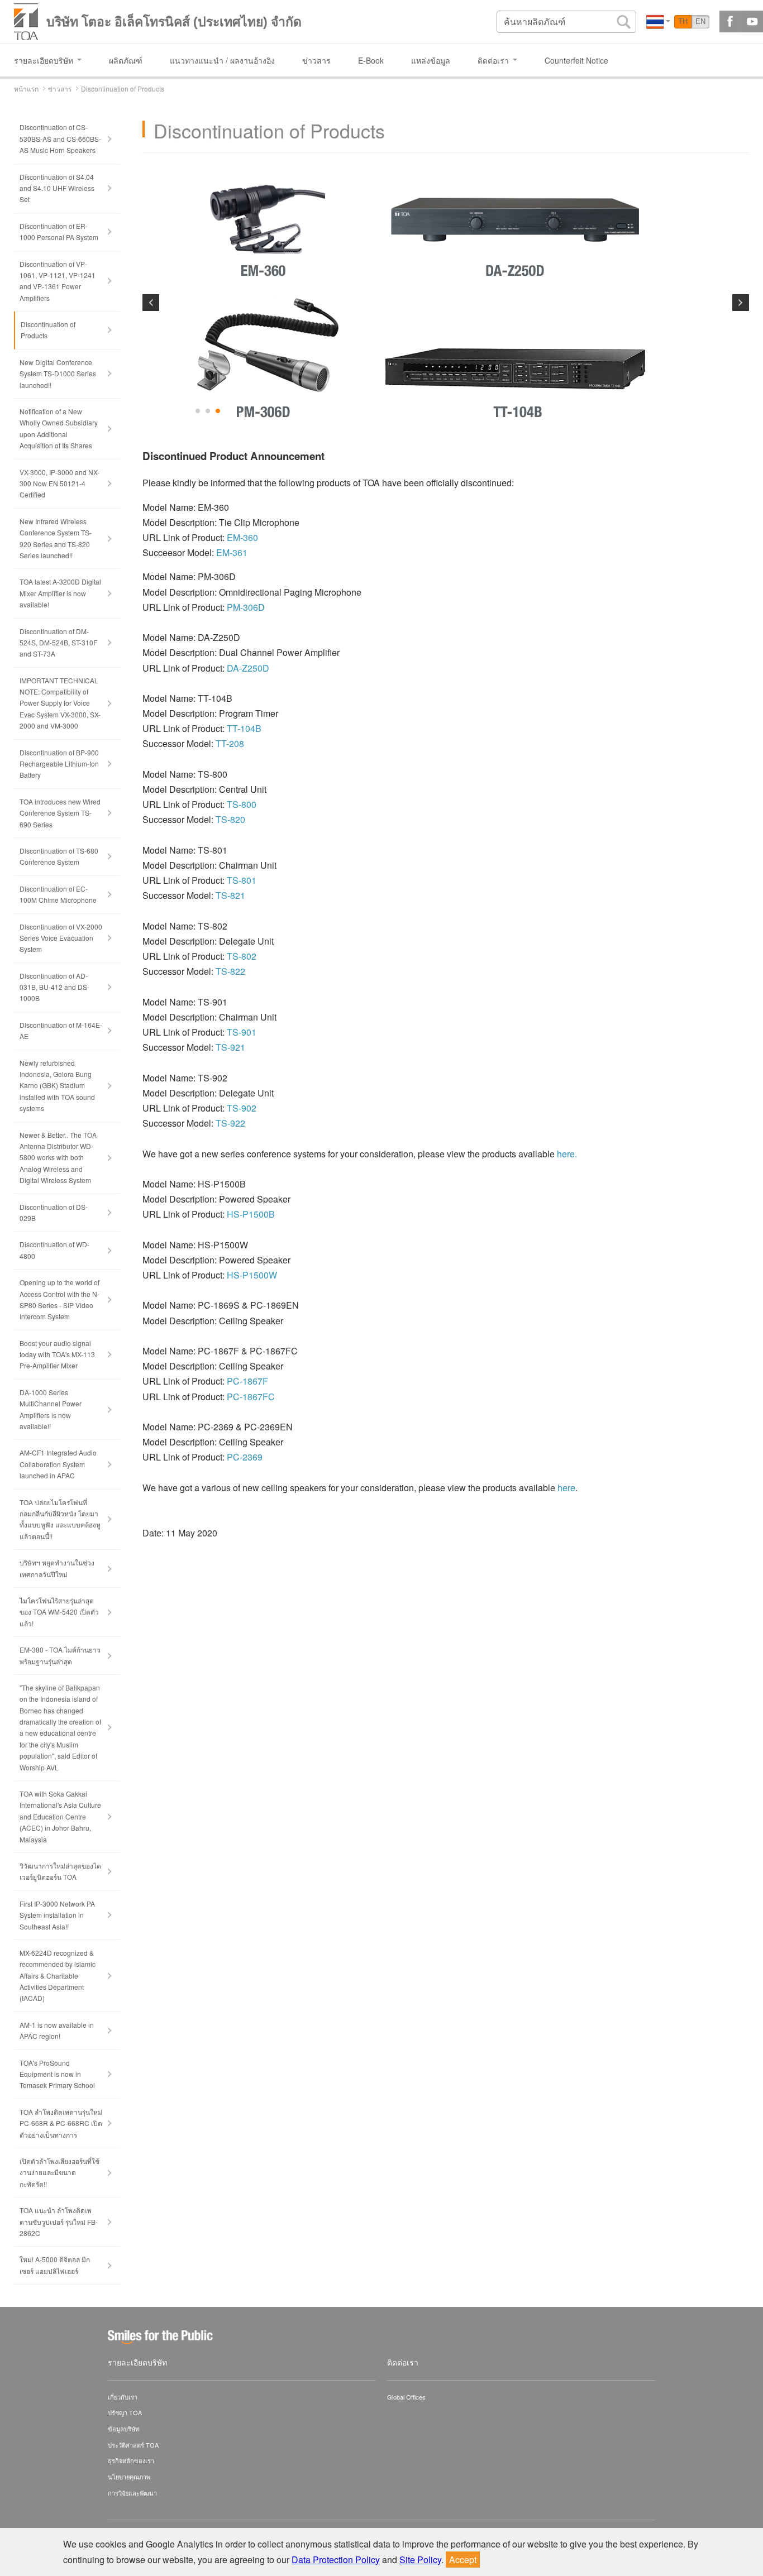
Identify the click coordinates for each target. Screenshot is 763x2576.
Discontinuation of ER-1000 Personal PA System (59, 231)
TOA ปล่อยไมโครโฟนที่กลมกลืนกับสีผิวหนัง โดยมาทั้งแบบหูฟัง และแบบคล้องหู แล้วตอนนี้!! (60, 1519)
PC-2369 (245, 1457)
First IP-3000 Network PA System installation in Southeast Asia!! (57, 1915)
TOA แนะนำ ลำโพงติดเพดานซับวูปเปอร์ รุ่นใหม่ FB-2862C (59, 2221)
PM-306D (246, 607)
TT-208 (230, 743)
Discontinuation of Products (48, 330)
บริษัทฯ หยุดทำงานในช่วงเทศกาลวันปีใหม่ (57, 1568)
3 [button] (218, 411)
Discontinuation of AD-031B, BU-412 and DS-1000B (54, 987)
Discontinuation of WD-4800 (54, 1250)
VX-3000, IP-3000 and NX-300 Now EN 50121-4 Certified (59, 483)
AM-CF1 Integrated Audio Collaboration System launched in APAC (58, 1464)
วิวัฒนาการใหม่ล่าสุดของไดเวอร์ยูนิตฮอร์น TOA (60, 1871)
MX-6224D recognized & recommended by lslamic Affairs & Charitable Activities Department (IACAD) (58, 1976)
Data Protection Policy (336, 2560)
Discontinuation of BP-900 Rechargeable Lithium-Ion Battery (59, 764)
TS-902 (242, 1108)
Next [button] (741, 303)
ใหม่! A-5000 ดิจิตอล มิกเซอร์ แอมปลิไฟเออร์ (55, 2265)
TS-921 (230, 1047)
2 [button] (208, 411)
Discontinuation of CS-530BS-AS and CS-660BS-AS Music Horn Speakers (60, 138)
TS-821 (230, 895)
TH (683, 21)
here (566, 1488)
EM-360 (242, 537)
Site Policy (420, 2560)
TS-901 (242, 1032)
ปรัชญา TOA (125, 2412)
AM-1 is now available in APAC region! (57, 2030)
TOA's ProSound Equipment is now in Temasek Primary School (57, 2074)
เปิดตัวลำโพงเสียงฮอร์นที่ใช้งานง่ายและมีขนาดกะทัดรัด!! (59, 2172)
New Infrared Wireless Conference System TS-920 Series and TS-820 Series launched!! (56, 538)
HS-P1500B (251, 1214)
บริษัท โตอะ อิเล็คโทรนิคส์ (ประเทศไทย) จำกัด (174, 22)
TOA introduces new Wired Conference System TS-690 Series (60, 813)
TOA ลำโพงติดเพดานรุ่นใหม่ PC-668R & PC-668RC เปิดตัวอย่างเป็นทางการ (61, 2123)
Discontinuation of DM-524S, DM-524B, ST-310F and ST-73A (58, 643)
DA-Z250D (248, 668)
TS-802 (242, 956)
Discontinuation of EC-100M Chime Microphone (58, 894)
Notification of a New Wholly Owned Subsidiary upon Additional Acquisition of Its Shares (59, 428)
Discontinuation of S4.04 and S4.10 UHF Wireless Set (57, 188)
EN (700, 21)
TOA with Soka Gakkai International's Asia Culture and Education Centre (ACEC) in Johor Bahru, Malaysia (60, 1816)
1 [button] (198, 411)
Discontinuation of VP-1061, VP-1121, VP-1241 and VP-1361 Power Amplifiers (58, 281)
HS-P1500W (252, 1275)
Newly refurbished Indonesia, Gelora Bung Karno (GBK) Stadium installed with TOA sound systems (57, 1086)
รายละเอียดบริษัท (137, 2362)
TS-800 (242, 804)
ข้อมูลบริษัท (123, 2429)
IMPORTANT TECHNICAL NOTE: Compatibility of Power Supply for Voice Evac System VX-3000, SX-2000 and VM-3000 (60, 703)
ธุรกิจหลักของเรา (131, 2460)
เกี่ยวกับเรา (123, 2397)
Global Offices (406, 2397)
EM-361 (232, 552)
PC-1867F (247, 1381)
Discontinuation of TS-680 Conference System (59, 856)
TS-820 (230, 819)
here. (567, 1154)
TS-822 (230, 971)
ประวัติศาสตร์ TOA (133, 2445)
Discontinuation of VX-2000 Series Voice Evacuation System (61, 938)
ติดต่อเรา (403, 2362)
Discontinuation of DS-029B (54, 1212)
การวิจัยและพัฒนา (132, 2493)
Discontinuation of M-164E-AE (61, 1030)
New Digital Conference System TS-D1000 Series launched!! (58, 374)
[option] (446, 300)
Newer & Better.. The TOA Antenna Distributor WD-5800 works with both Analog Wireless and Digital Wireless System (58, 1158)
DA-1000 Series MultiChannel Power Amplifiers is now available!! (51, 1409)
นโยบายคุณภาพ (129, 2477)
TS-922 (230, 1123)
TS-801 (242, 880)
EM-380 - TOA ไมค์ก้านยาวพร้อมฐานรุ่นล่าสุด (60, 1655)
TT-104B (244, 728)
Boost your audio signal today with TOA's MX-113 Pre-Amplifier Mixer (57, 1354)
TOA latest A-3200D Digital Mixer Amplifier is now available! (60, 593)
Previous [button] (151, 303)
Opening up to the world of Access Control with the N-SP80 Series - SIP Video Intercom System (59, 1299)
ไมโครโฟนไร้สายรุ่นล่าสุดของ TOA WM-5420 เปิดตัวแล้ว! (59, 1612)
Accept (463, 2560)
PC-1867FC (251, 1397)
